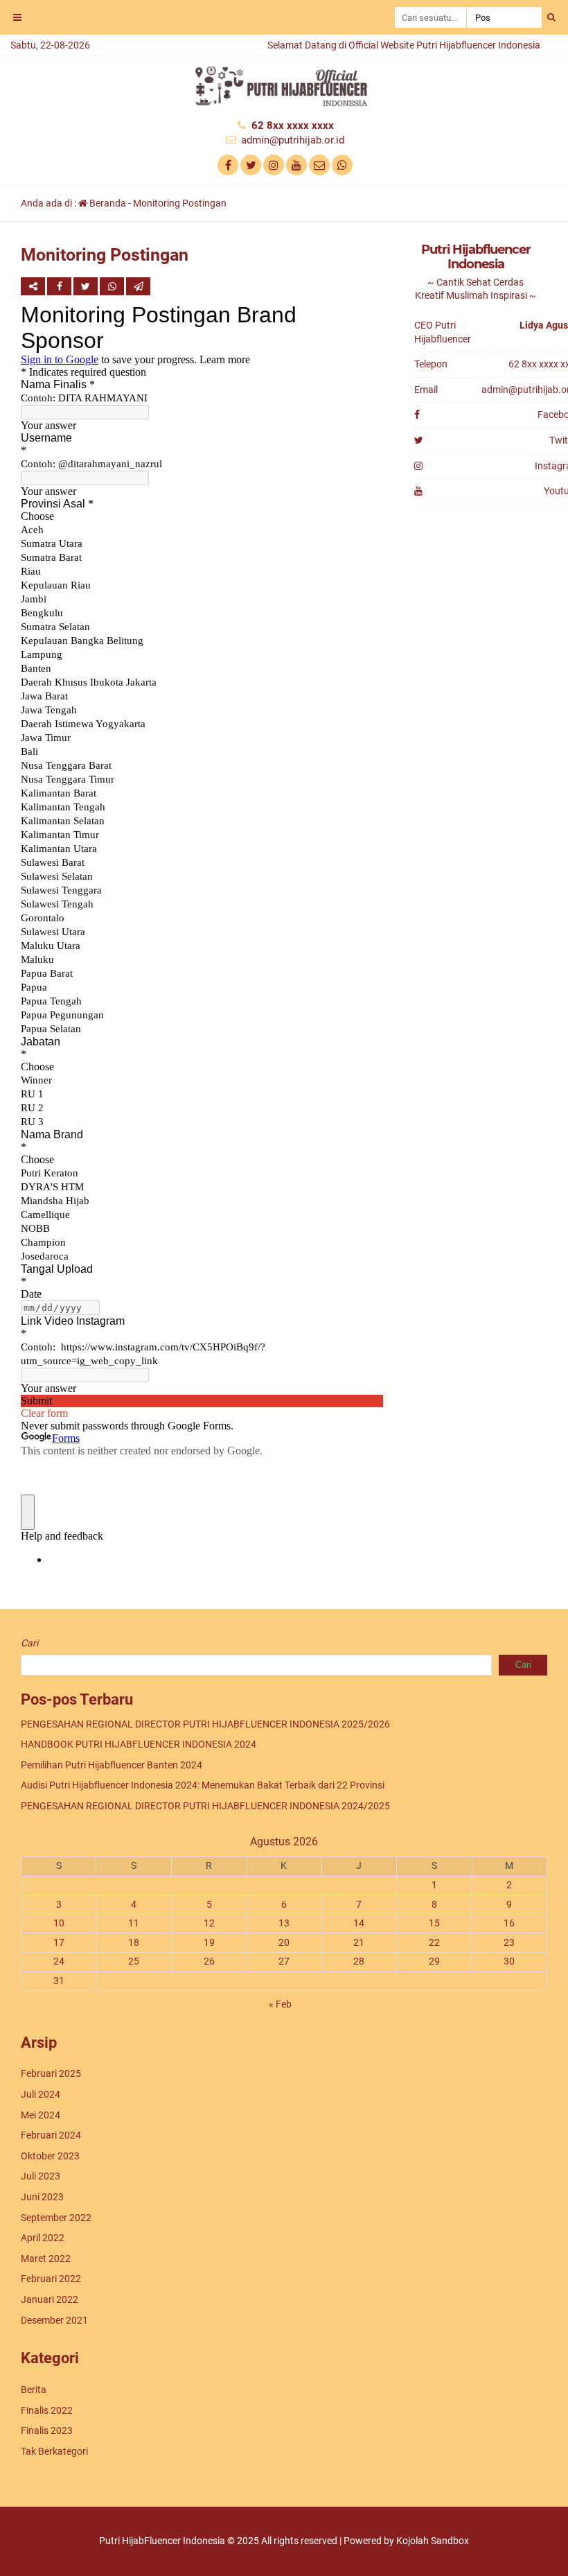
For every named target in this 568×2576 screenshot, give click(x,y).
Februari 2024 (51, 2135)
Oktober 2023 (50, 2156)
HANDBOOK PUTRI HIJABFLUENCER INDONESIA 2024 (139, 1744)
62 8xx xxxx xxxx (293, 125)
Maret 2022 (46, 2259)
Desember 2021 (54, 2320)
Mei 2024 (41, 2115)
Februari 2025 (51, 2073)
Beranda (107, 203)
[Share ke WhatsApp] (112, 286)
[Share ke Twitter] (87, 286)
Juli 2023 (41, 2176)
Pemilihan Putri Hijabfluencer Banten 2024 (112, 1765)
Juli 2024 (41, 2094)
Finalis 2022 (47, 2410)
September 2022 (56, 2218)
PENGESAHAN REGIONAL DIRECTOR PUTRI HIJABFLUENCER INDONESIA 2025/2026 (205, 1724)
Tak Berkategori (54, 2451)
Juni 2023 (42, 2197)
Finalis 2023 (47, 2430)
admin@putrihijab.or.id (293, 140)
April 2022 (43, 2238)
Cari (29, 1643)
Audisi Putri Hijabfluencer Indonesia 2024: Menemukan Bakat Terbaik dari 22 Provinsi (203, 1785)
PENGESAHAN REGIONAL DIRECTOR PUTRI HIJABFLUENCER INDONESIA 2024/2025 (205, 1806)
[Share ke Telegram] (138, 286)
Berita (34, 2390)
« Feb (280, 2004)
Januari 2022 (50, 2299)
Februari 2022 (51, 2279)
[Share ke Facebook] (60, 286)
